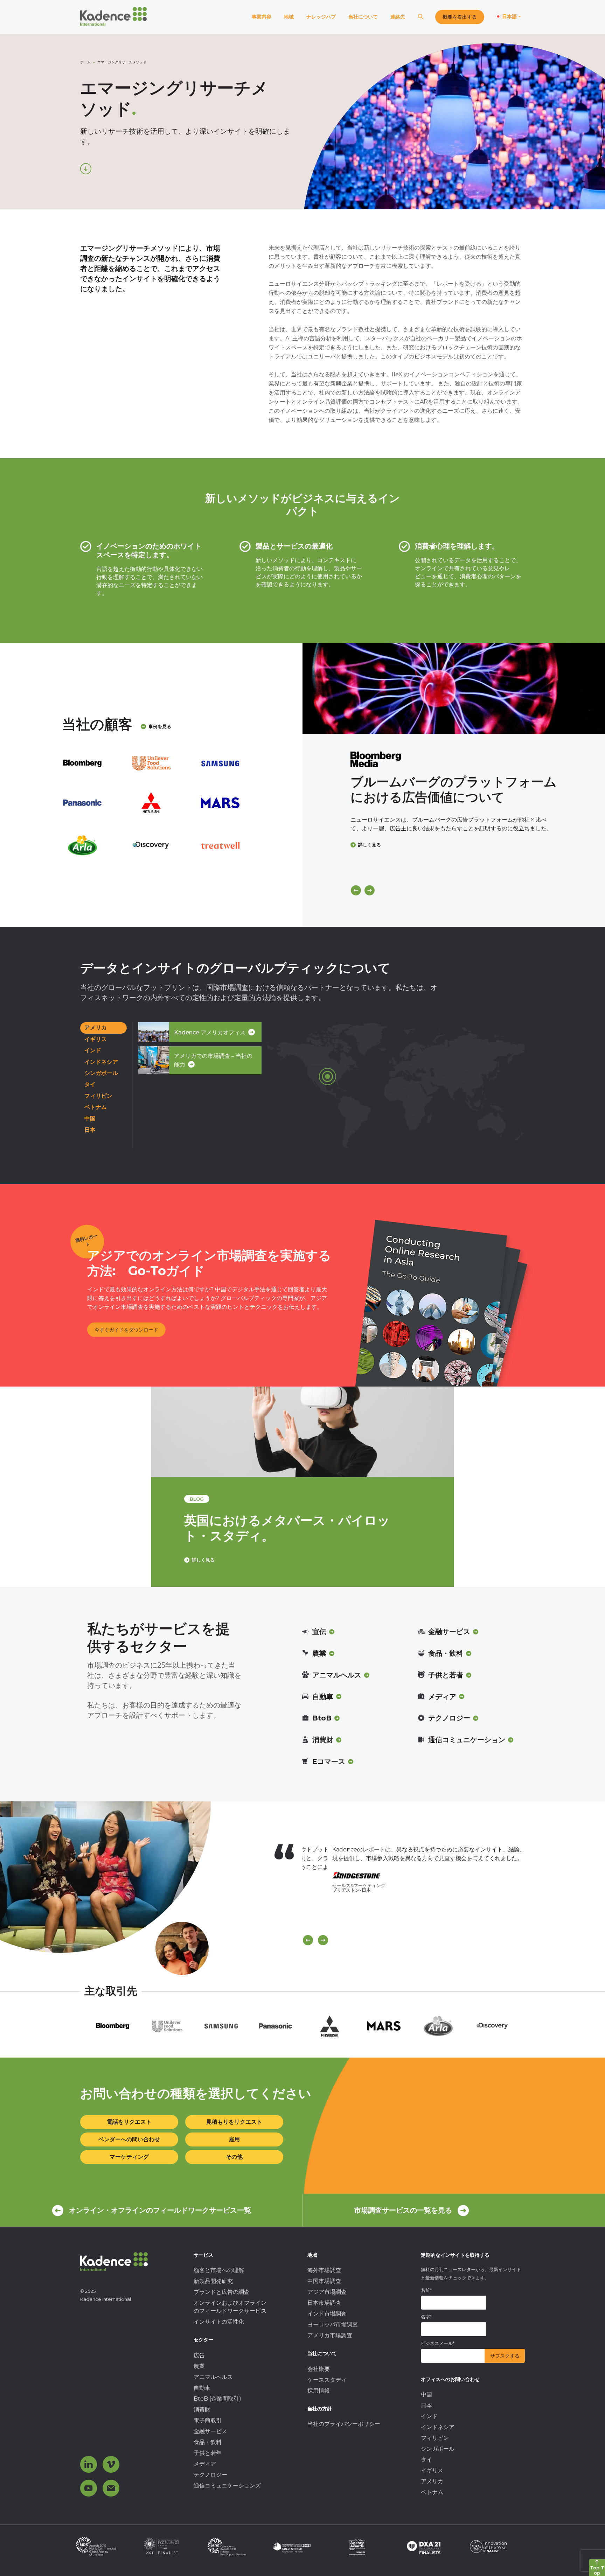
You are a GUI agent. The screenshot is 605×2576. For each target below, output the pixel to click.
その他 (234, 2157)
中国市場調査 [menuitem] (324, 2281)
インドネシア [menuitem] (438, 2427)
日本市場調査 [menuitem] (324, 2303)
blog (197, 1499)
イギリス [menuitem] (432, 2470)
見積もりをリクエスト (234, 2122)
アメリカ (96, 1028)
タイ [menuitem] (426, 2460)
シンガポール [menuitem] (438, 2449)
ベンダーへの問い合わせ (129, 2139)
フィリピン (98, 1096)
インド (93, 1050)
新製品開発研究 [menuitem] (213, 2281)
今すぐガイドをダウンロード (126, 1330)
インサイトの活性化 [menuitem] (219, 2322)
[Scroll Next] (323, 1940)
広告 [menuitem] (199, 2355)
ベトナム (96, 1107)
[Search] (420, 17)
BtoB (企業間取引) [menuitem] (217, 2399)
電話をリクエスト (129, 2122)
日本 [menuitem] (426, 2405)
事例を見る (160, 726)
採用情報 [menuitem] (319, 2391)
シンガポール (101, 1073)
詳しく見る (370, 845)
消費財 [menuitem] (202, 2410)
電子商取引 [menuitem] (208, 2420)
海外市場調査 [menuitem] (324, 2270)
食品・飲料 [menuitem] (208, 2442)
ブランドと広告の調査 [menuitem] (222, 2292)
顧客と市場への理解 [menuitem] (219, 2270)
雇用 (234, 2139)
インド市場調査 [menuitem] (327, 2314)
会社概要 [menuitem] (319, 2369)
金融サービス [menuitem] (210, 2431)
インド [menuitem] (429, 2416)
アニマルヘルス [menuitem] (213, 2377)
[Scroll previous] (308, 1940)
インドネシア (101, 1062)
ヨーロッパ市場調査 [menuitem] (333, 2324)
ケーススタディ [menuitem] (327, 2380)
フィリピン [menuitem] (435, 2438)
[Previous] (356, 890)
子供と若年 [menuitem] (208, 2453)
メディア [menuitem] (205, 2464)
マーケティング (129, 2157)
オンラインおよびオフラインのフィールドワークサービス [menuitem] (230, 2307)
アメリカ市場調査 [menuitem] (330, 2335)
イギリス (96, 1039)
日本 (90, 1130)
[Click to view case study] (454, 688)
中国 (90, 1119)
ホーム (85, 62)
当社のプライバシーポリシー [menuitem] (344, 2424)
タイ (90, 1084)
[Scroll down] (86, 169)
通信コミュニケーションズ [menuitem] (227, 2486)
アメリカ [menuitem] (432, 2481)
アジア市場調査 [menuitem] (327, 2292)
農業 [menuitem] (199, 2366)
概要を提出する (460, 17)
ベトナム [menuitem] (432, 2492)
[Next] (370, 890)
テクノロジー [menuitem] (210, 2475)
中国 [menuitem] (426, 2395)
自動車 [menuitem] (202, 2388)
